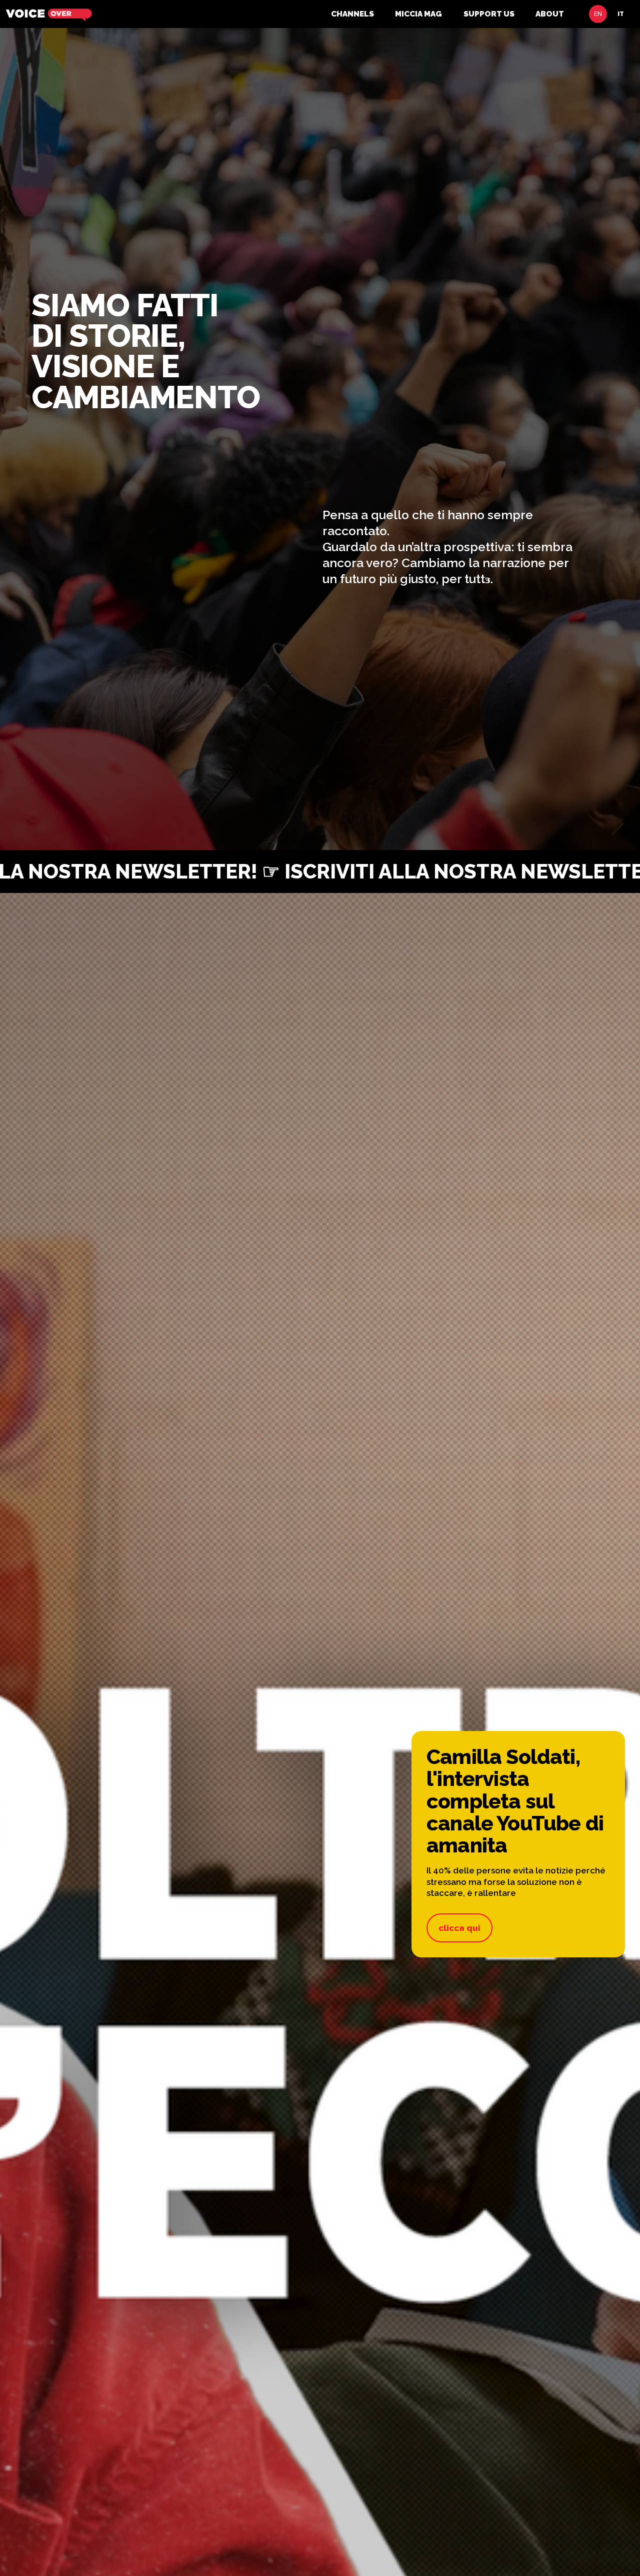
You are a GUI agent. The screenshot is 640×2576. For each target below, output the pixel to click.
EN (598, 14)
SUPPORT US (489, 14)
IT (621, 14)
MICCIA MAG (418, 14)
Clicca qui (459, 1928)
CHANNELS (352, 14)
